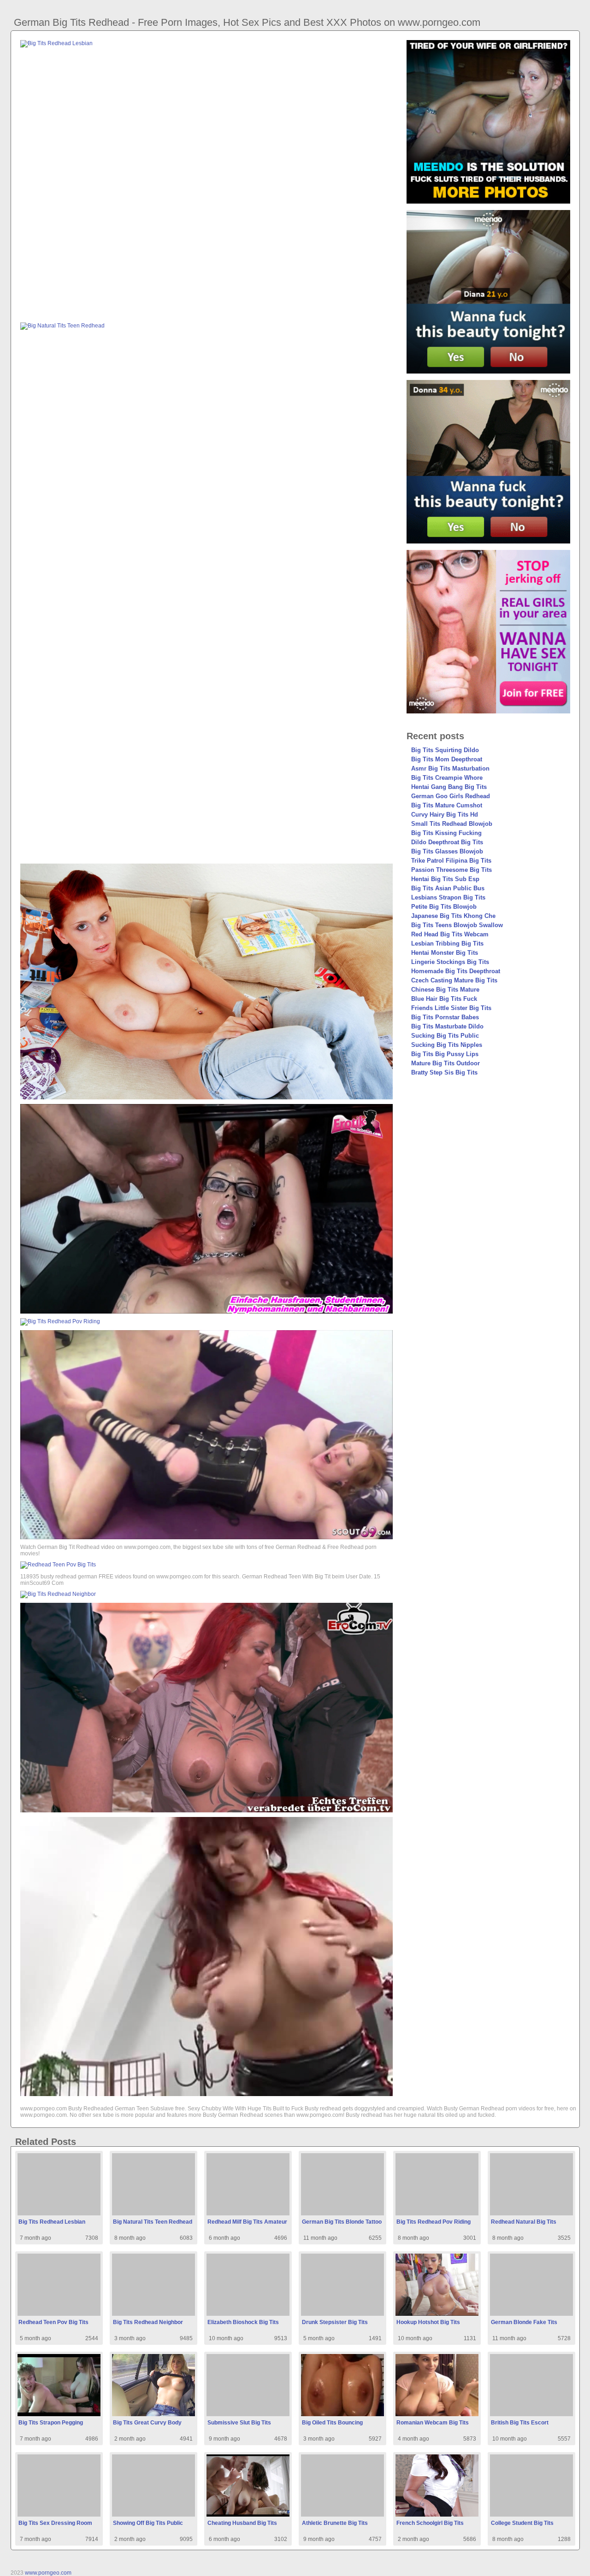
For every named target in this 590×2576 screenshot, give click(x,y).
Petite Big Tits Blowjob (444, 907)
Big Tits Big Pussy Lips (445, 1054)
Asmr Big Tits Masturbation (450, 768)
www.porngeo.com (48, 2573)
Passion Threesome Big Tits (451, 870)
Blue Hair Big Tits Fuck (444, 999)
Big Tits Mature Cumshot (447, 805)
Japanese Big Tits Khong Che (453, 916)
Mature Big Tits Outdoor (445, 1063)
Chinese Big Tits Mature (445, 990)
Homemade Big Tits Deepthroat (456, 971)
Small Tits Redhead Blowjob (452, 824)
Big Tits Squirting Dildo (445, 750)
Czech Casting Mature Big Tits (454, 980)
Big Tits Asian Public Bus (448, 888)
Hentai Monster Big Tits (445, 953)
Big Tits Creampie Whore (447, 778)
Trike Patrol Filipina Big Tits (451, 861)
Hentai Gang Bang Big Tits (449, 787)
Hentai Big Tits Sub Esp (445, 879)
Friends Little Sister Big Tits (451, 1008)
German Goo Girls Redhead (451, 796)
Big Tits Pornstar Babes (445, 1017)
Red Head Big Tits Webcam (450, 934)
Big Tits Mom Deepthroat (447, 759)
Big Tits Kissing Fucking (446, 833)
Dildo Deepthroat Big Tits (447, 842)
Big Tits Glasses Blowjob (447, 851)
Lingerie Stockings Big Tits (450, 962)
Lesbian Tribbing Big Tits (447, 943)
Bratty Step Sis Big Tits (444, 1072)
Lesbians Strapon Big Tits (448, 897)
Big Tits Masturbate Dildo (447, 1026)
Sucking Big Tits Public (445, 1036)
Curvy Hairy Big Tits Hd (445, 815)
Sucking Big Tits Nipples (447, 1045)
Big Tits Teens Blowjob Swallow (457, 925)
